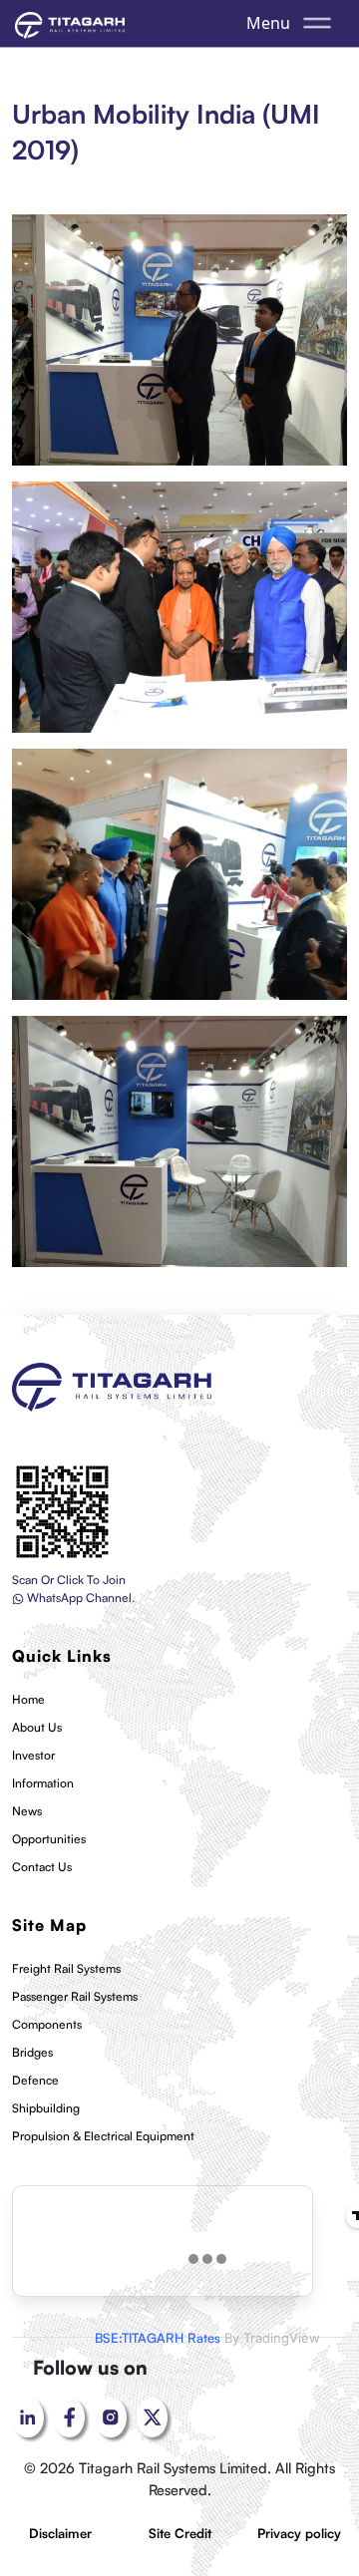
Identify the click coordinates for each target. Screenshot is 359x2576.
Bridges (32, 2052)
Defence (35, 2080)
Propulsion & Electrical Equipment (103, 2136)
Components (47, 2024)
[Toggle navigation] (317, 23)
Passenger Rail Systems (75, 1996)
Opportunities (49, 1839)
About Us (37, 1727)
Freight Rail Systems (66, 1968)
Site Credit (180, 2533)
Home (28, 1699)
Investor (33, 1755)
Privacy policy (299, 2533)
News (27, 1811)
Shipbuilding (46, 2108)
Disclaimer (60, 2533)
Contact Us (42, 1867)
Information (43, 1783)
